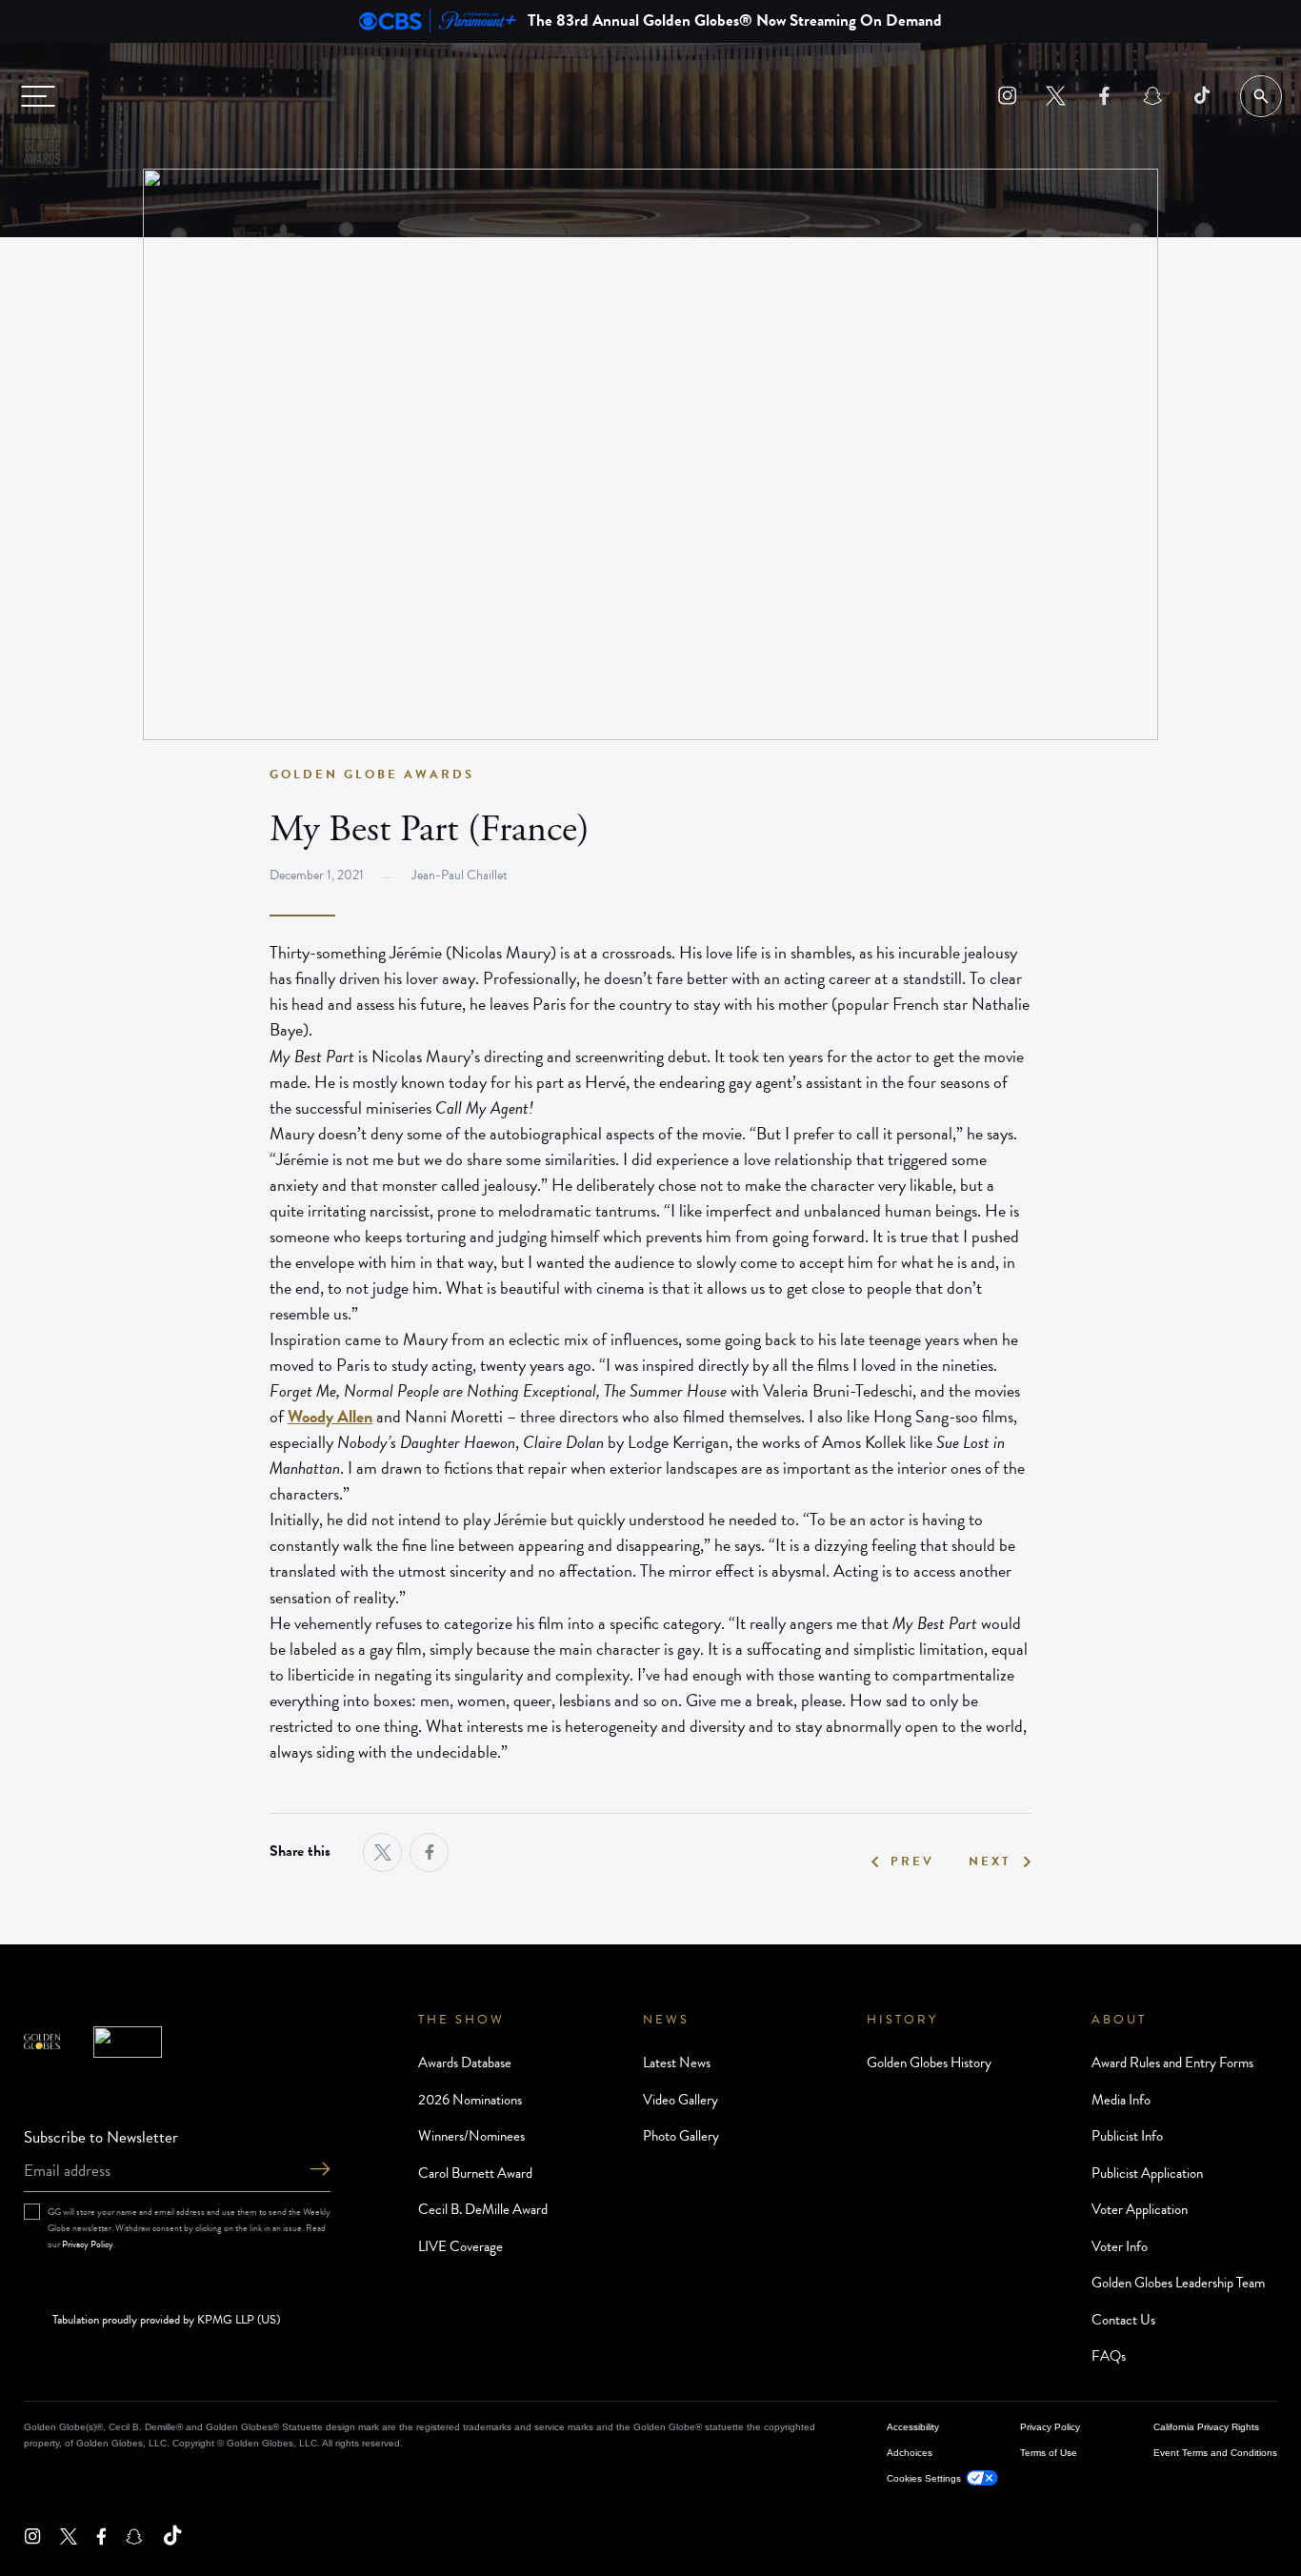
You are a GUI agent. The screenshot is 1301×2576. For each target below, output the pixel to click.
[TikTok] (1201, 96)
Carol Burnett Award (475, 2173)
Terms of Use (1049, 2453)
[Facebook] (1104, 96)
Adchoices (910, 2453)
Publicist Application (1147, 2173)
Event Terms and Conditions (1215, 2453)
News (666, 2020)
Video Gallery (681, 2100)
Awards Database (465, 2063)
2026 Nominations (470, 2100)
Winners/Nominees (471, 2136)
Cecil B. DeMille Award (483, 2209)
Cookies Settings (924, 2478)
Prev (912, 1862)
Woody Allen (330, 1416)
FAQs (1109, 2356)
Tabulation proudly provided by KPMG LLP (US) (166, 2321)
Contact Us (1123, 2320)
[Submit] (320, 2171)
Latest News (677, 2063)
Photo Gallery (681, 2136)
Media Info (1121, 2100)
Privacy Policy (88, 2244)
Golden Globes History (929, 2063)
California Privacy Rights (1206, 2427)
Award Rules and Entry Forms (1172, 2063)
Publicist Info (1127, 2136)
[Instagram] (1007, 96)
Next (990, 1862)
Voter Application (1140, 2209)
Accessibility (913, 2427)
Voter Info (1120, 2246)
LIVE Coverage (460, 2246)
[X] (1056, 96)
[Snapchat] (1153, 96)
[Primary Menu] (38, 96)
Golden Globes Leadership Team (1178, 2283)
